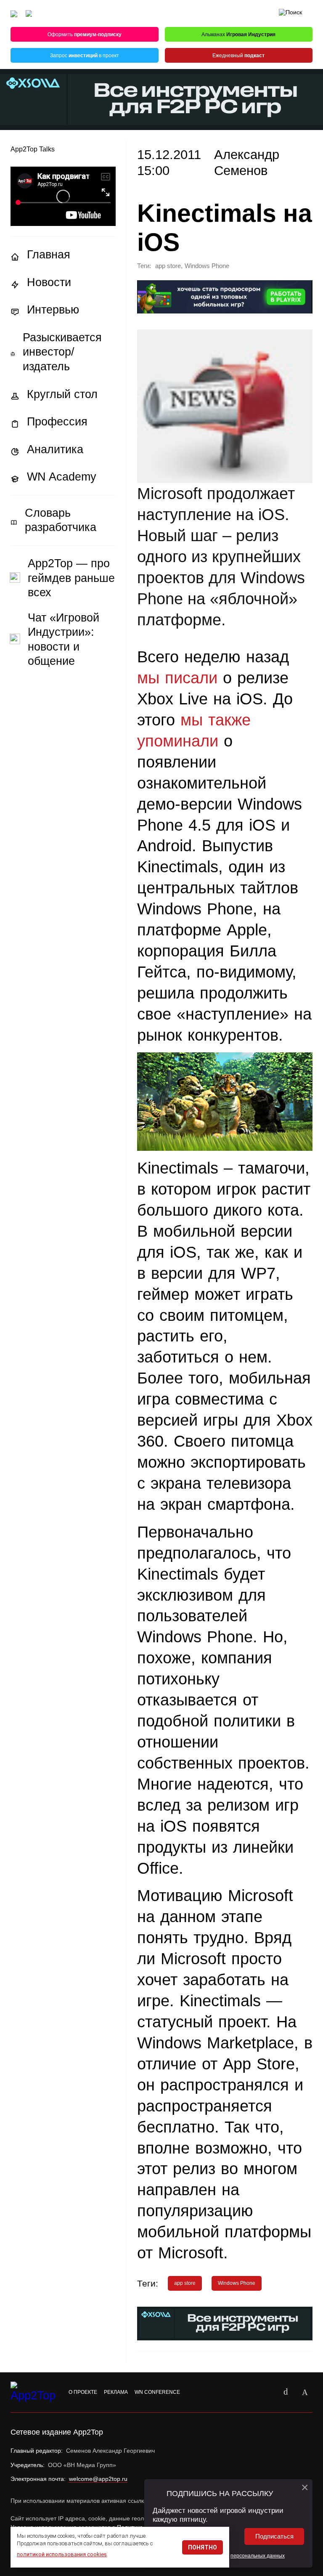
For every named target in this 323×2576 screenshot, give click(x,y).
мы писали (177, 678)
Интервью (53, 310)
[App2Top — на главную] (34, 2392)
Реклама (116, 2392)
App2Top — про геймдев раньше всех (71, 578)
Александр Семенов (247, 163)
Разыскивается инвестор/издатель (62, 352)
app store (168, 266)
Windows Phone (207, 266)
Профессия (57, 422)
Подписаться (274, 2536)
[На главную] (14, 14)
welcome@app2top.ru (98, 2479)
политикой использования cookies (62, 2554)
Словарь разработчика (61, 520)
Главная (49, 255)
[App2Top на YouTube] (266, 2392)
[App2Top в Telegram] (305, 2392)
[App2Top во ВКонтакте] (286, 2392)
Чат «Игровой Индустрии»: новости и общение (64, 640)
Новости (49, 282)
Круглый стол (62, 394)
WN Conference (157, 2392)
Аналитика (55, 449)
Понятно (203, 2547)
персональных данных (258, 2556)
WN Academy (62, 477)
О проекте (83, 2392)
